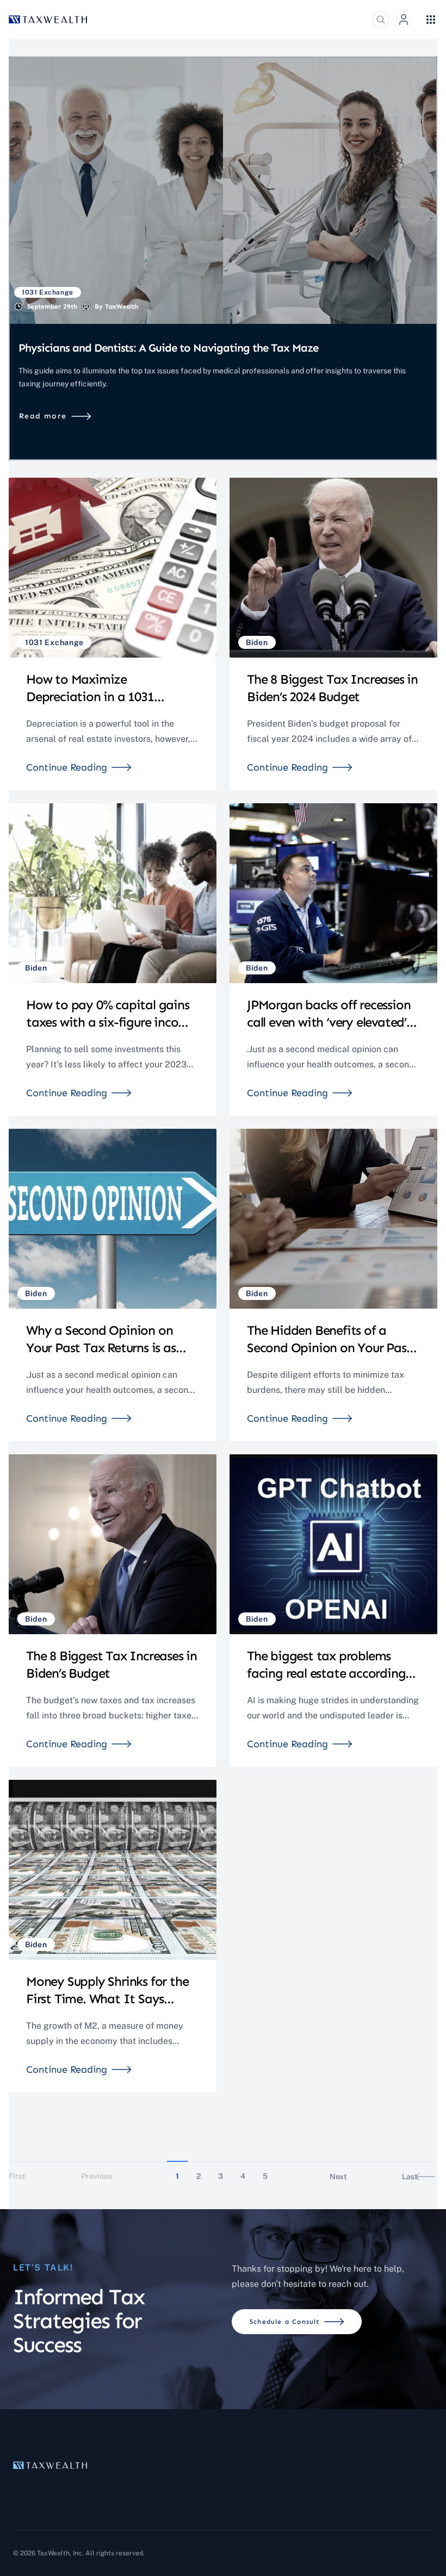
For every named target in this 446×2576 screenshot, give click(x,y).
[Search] (381, 20)
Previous (97, 2176)
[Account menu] (404, 20)
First (17, 2176)
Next (338, 2177)
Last (410, 2177)
